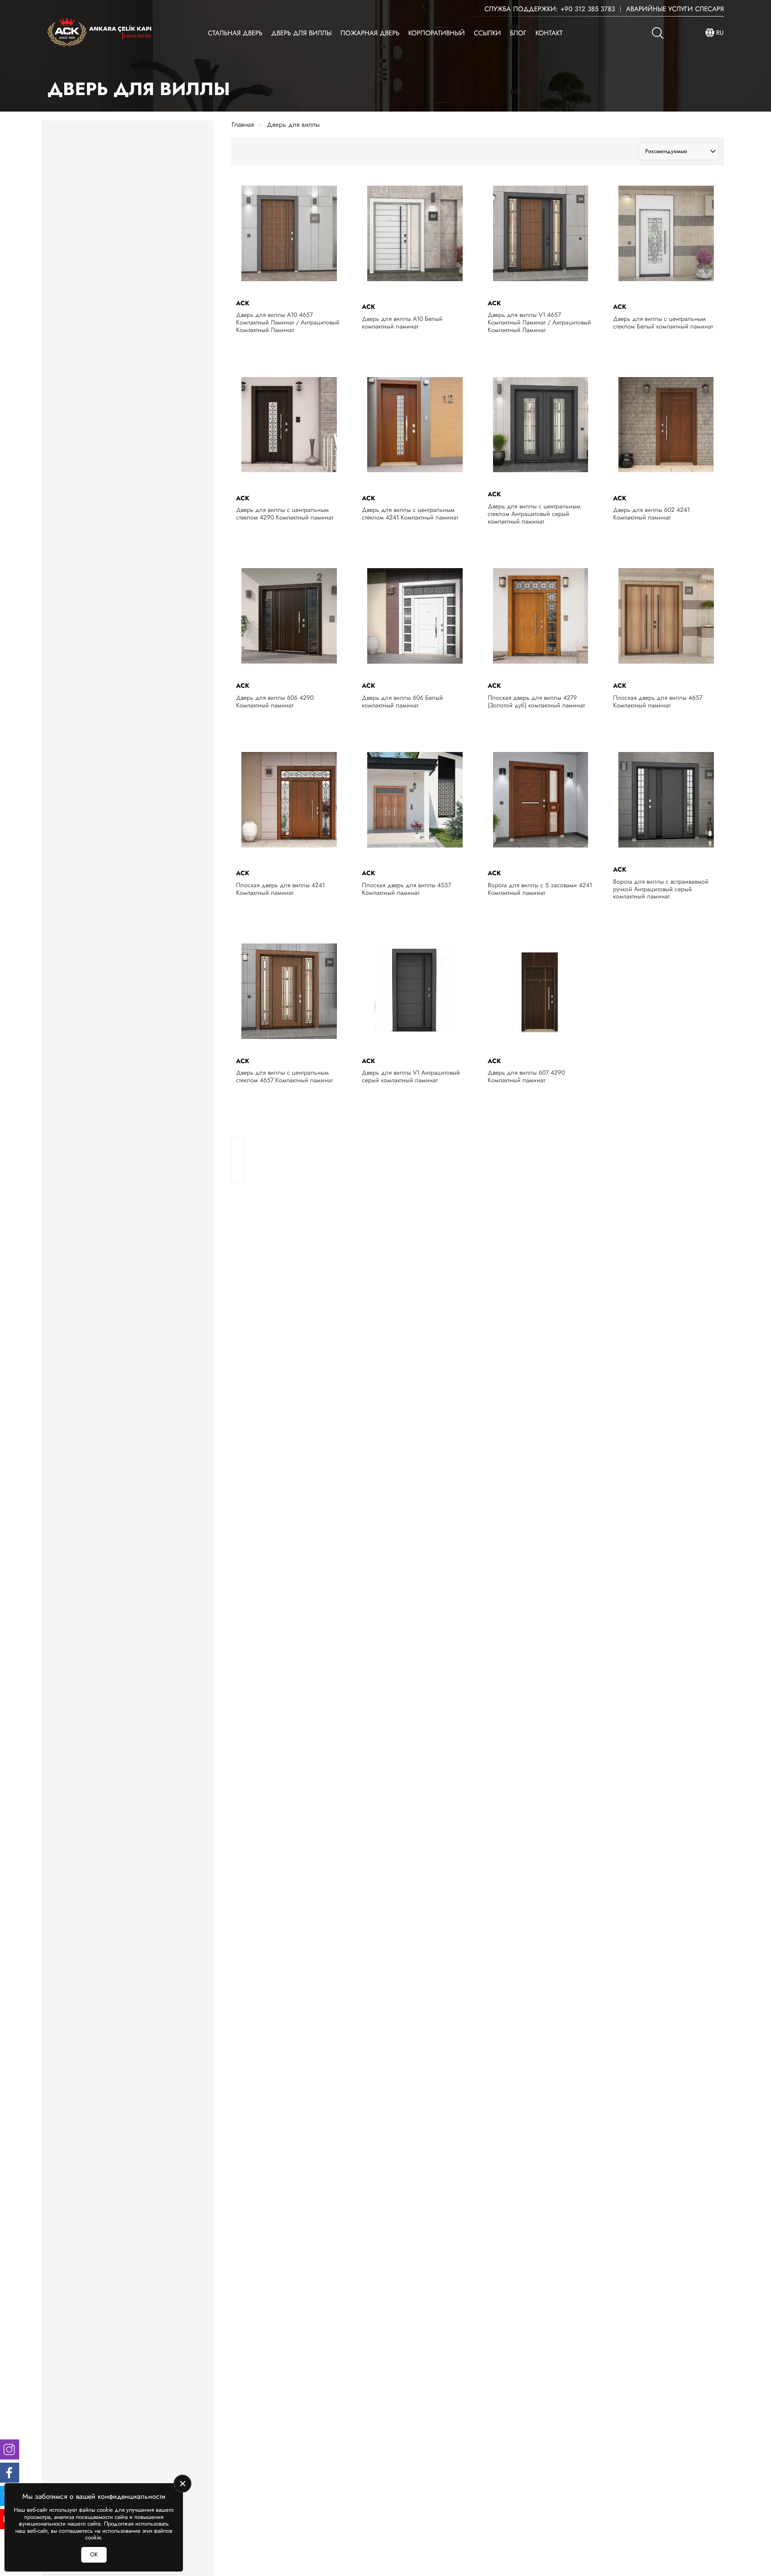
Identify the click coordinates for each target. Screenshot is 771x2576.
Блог (518, 33)
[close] (182, 2484)
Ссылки (487, 33)
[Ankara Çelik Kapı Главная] (99, 33)
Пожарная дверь (370, 33)
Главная (243, 125)
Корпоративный (437, 33)
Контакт (549, 33)
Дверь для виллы (301, 33)
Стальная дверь (235, 33)
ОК (94, 2554)
